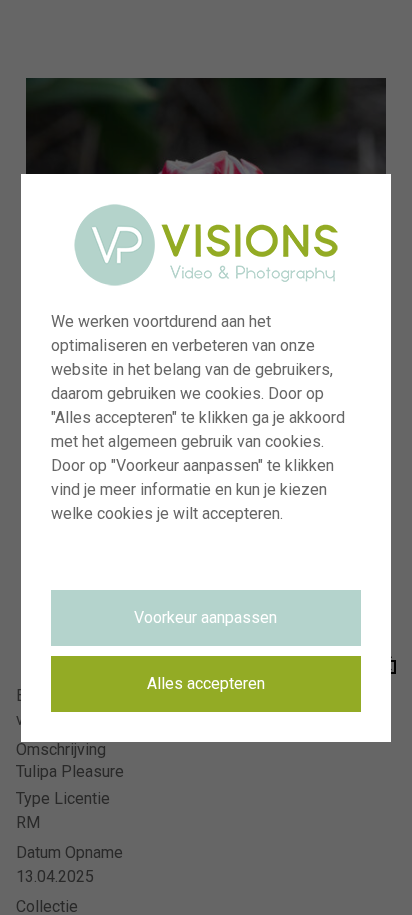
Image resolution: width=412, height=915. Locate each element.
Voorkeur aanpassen (205, 617)
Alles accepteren (206, 683)
